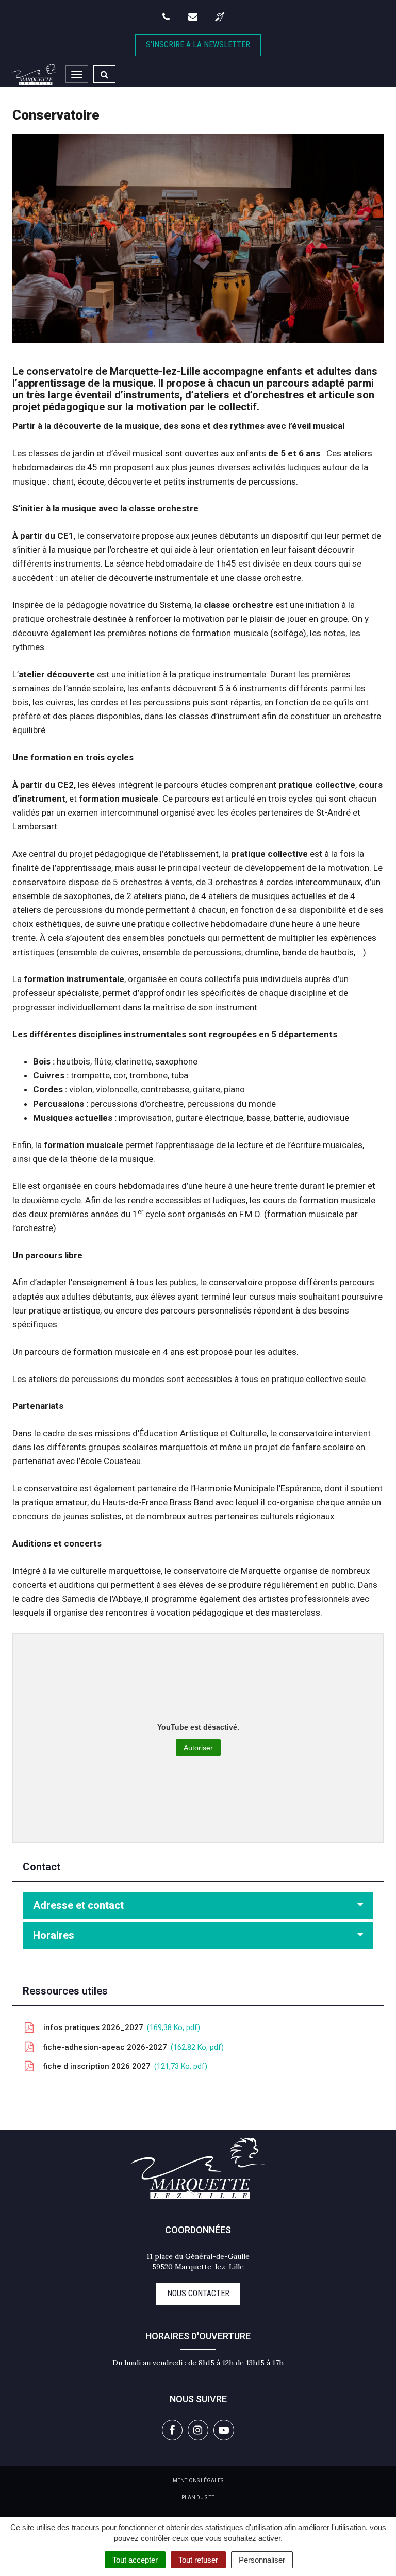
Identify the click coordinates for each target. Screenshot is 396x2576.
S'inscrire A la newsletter (198, 45)
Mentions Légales (198, 2480)
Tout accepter (135, 2560)
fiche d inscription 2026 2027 (123, 2066)
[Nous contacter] (194, 17)
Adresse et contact (78, 1905)
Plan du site (198, 2497)
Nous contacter (198, 2293)
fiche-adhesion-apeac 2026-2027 (131, 2047)
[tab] (198, 1906)
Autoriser (198, 1748)
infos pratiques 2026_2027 (119, 2027)
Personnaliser (262, 2560)
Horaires (54, 1935)
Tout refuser (198, 2560)
